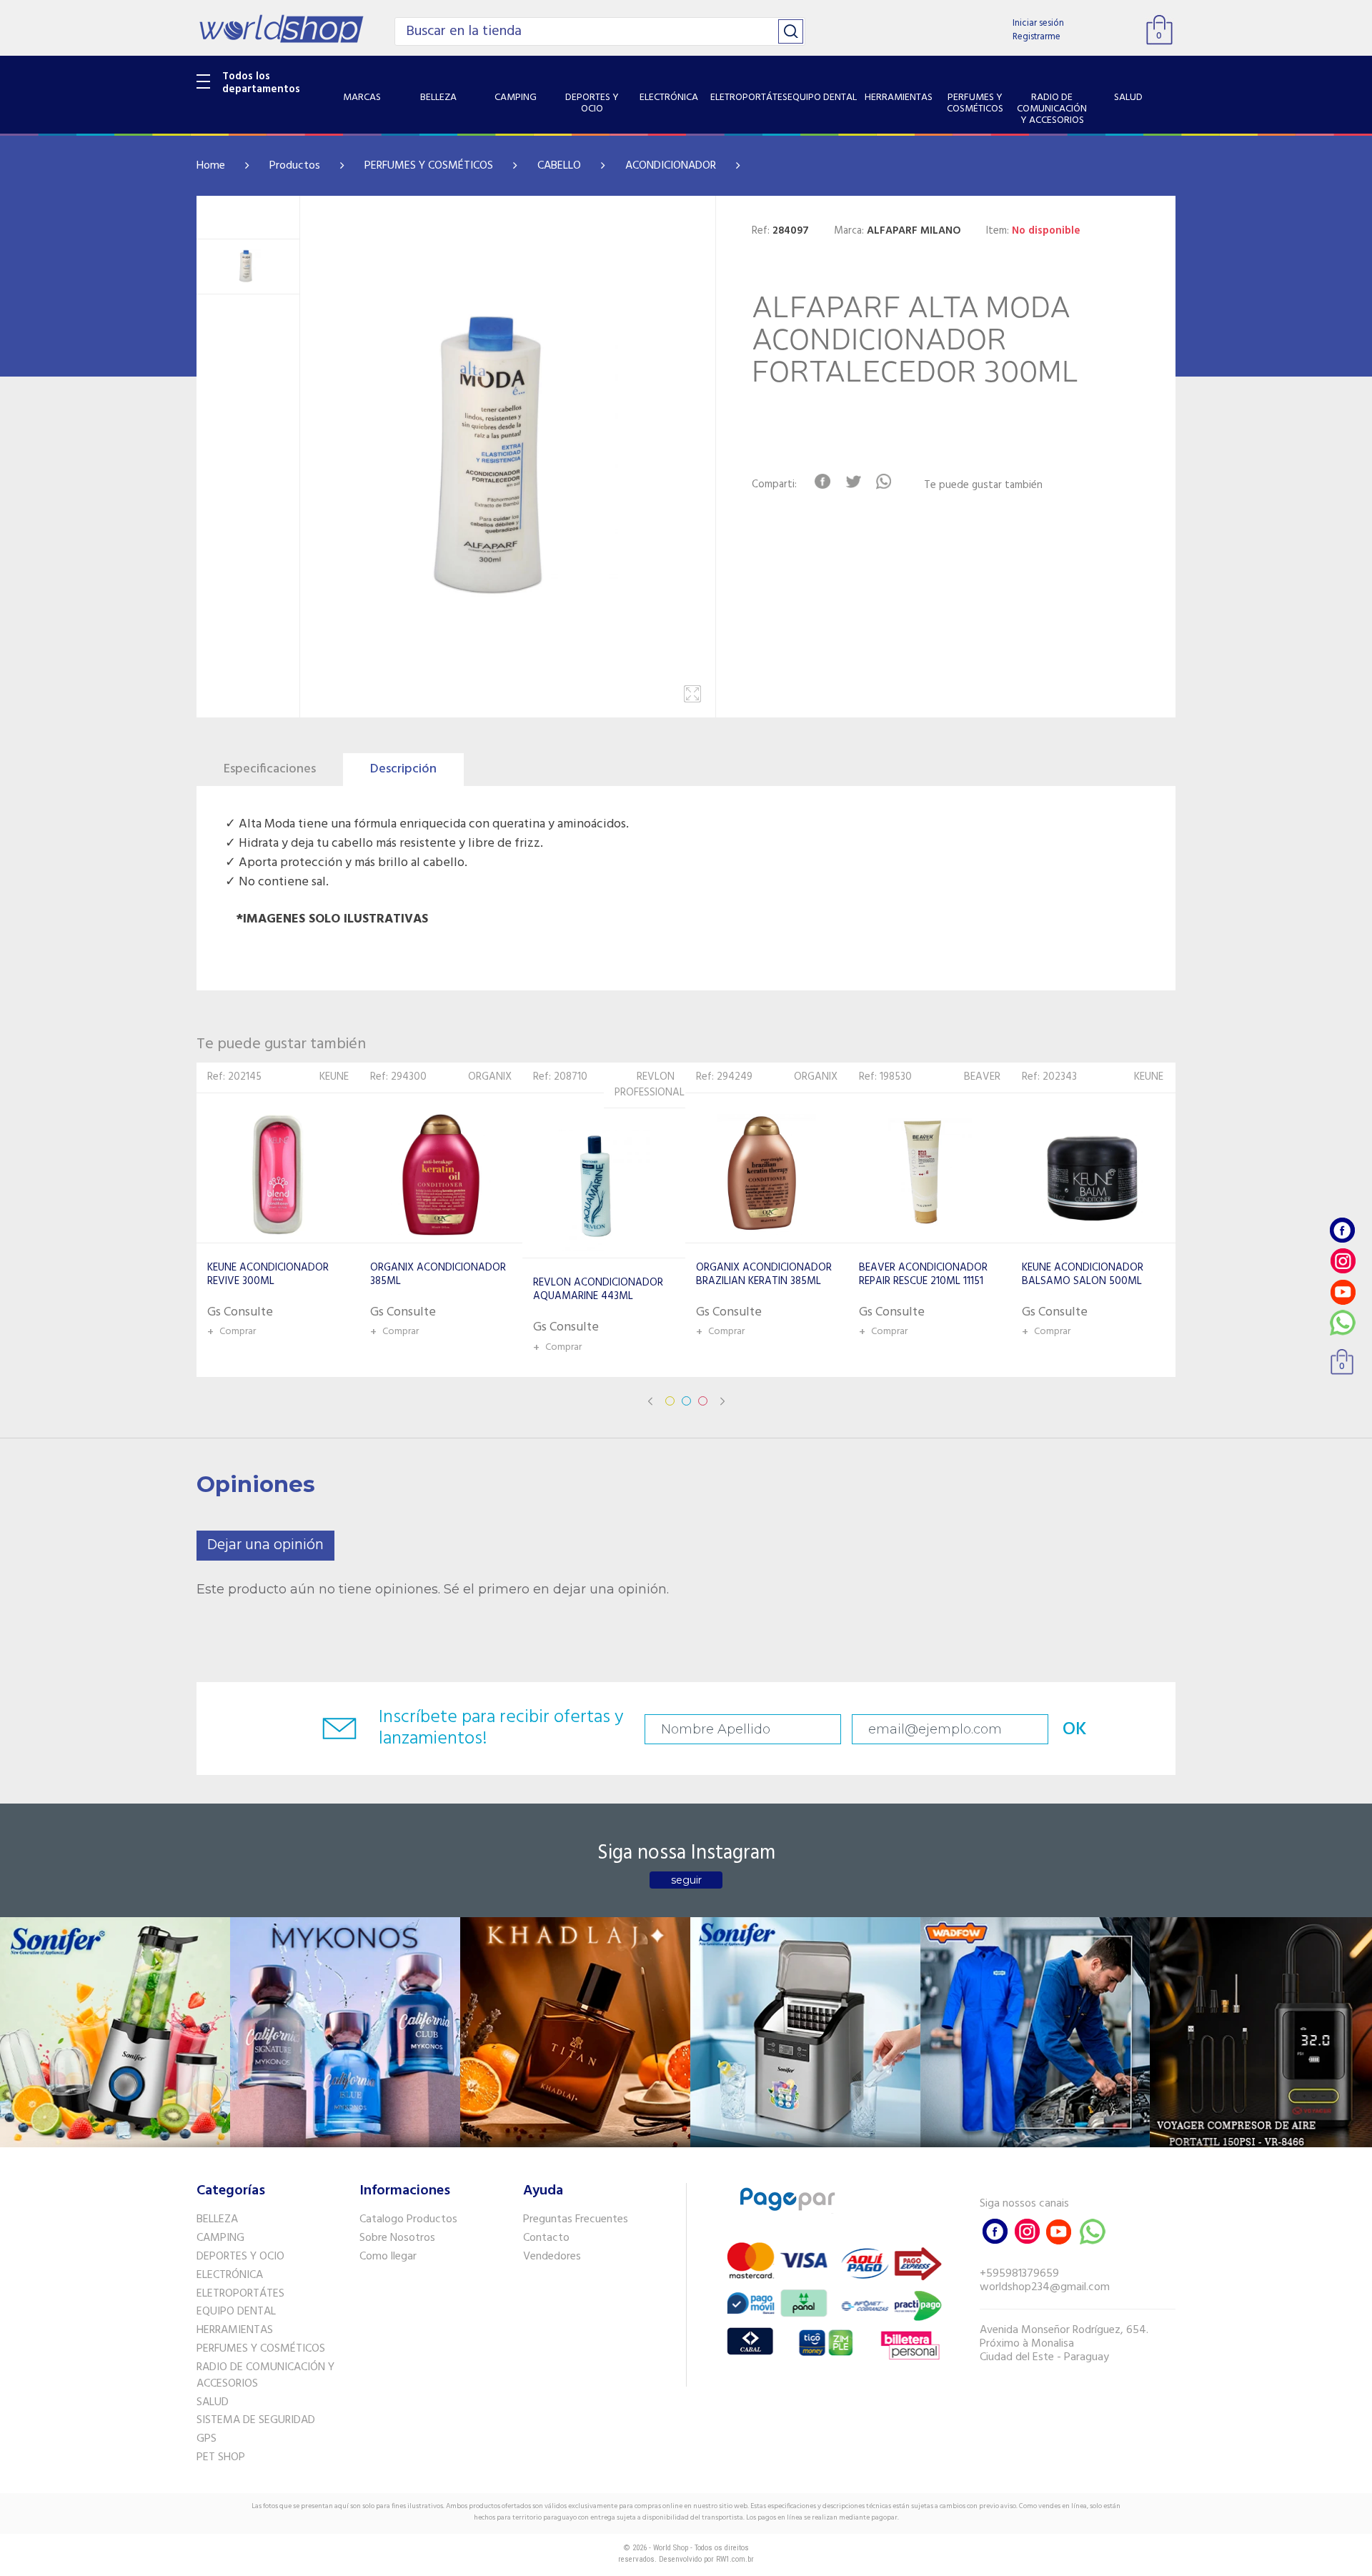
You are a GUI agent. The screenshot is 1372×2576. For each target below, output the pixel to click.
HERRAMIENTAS (235, 2330)
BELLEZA (217, 2219)
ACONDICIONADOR (671, 166)
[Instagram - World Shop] (1343, 1261)
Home (211, 166)
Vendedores (552, 2257)
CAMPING (220, 2238)
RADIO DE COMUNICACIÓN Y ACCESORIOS (265, 2376)
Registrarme (1037, 37)
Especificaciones (270, 769)
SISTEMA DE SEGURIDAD (256, 2420)
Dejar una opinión (265, 1545)
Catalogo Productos (408, 2219)
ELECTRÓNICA (230, 2275)
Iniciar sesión (1038, 23)
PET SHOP (221, 2457)
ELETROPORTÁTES (240, 2294)
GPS (207, 2439)
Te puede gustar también (983, 486)
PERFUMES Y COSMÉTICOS (429, 166)
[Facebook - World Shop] (1343, 1230)
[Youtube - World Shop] (1343, 1292)
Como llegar (388, 2257)
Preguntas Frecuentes (576, 2219)
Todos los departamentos (261, 83)
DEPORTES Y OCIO (240, 2257)
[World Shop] (281, 29)
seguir (686, 1880)
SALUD (213, 2402)
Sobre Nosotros (397, 2238)
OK (1075, 1730)
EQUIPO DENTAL (236, 2312)
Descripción (403, 769)
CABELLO (559, 166)
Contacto (546, 2238)
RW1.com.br (735, 2559)
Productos (295, 166)
